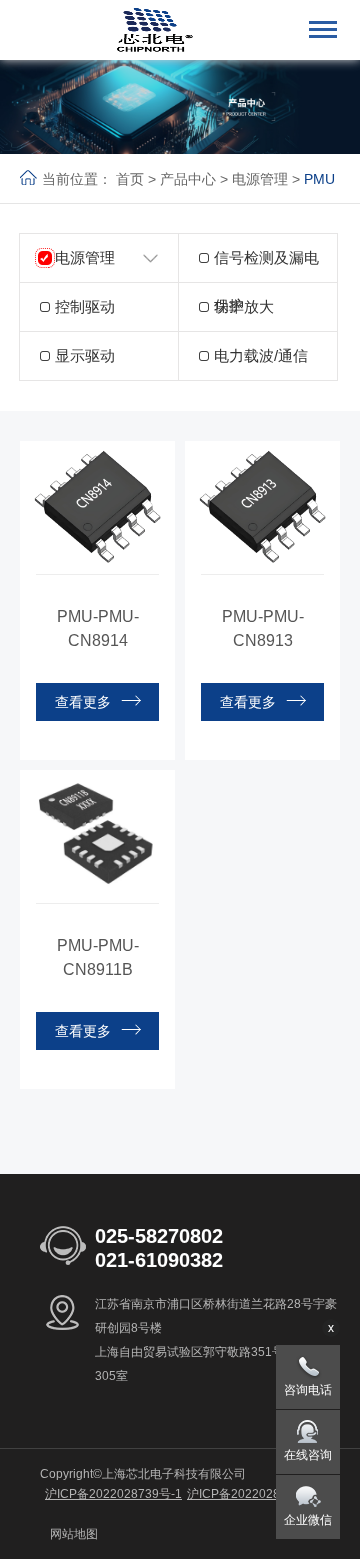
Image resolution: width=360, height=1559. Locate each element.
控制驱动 (85, 306)
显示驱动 (85, 355)
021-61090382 (159, 1260)
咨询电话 (308, 1390)
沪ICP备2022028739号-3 (255, 1494)
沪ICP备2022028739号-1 (113, 1494)
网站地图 (74, 1534)
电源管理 (260, 179)
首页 (130, 179)
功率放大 (244, 306)
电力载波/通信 (261, 355)
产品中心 (188, 179)
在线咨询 (308, 1455)
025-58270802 (159, 1236)
